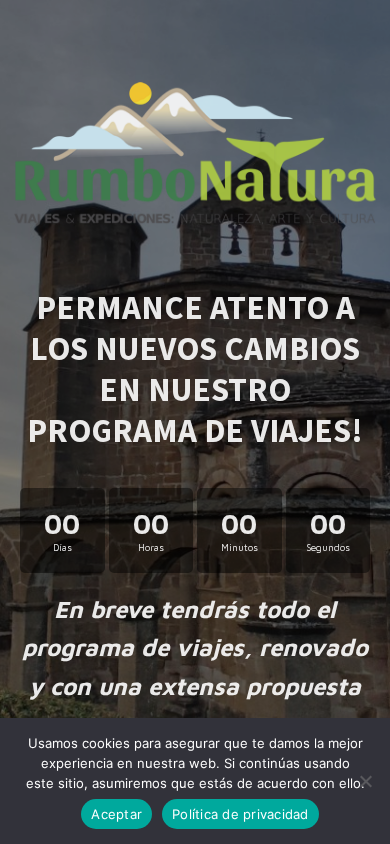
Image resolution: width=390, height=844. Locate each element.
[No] (365, 781)
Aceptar (116, 814)
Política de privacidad (240, 814)
